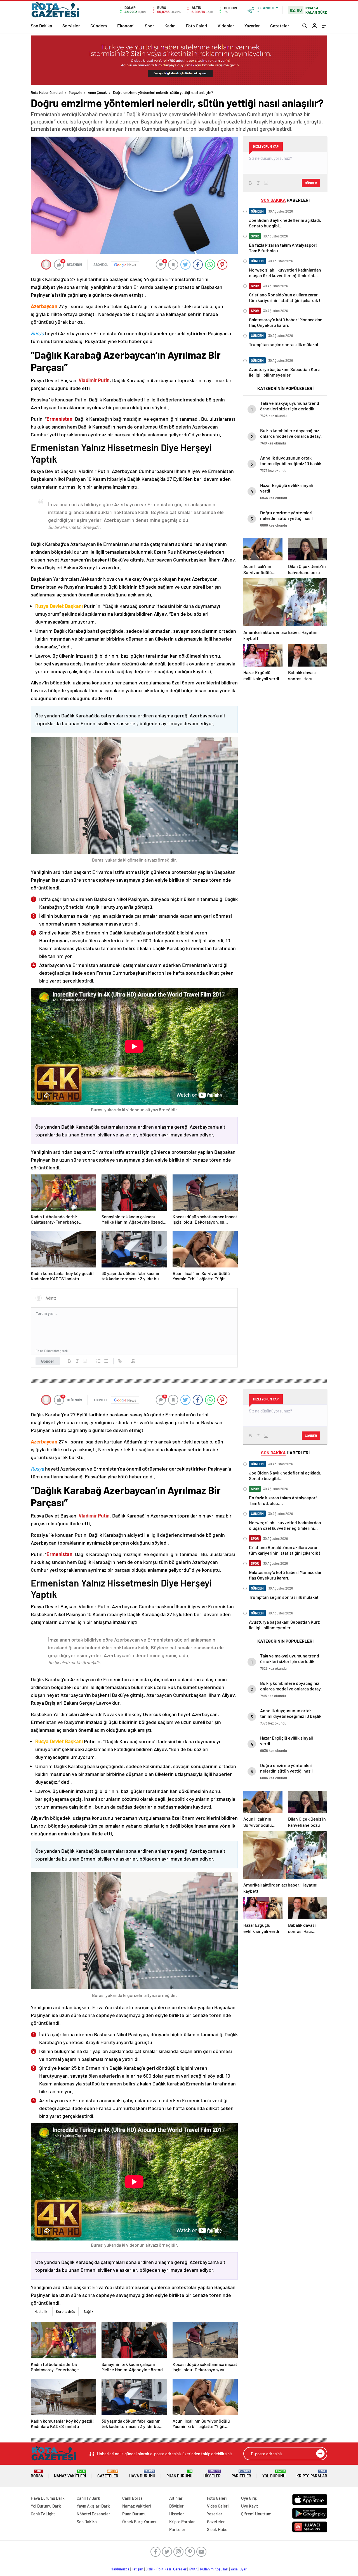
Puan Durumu (179, 2474)
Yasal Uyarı (239, 2569)
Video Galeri (218, 2506)
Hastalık (41, 2311)
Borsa (37, 2474)
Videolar (226, 26)
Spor (149, 26)
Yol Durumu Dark (46, 2506)
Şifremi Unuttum (256, 2514)
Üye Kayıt (250, 2506)
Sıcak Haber (218, 2529)
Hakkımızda (120, 2569)
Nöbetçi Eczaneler (93, 2514)
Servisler (71, 26)
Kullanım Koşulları (214, 2569)
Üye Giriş (249, 2498)
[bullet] (106, 1361)
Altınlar (176, 2498)
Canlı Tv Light (43, 2514)
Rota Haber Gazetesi (47, 92)
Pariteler (241, 2474)
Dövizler (176, 2506)
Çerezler (180, 2569)
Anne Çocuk (97, 92)
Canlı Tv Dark (88, 2498)
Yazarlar (252, 26)
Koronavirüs (65, 2311)
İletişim (137, 2569)
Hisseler (212, 2474)
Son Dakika (41, 26)
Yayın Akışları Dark (93, 2506)
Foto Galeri (197, 26)
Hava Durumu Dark (48, 2498)
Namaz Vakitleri (70, 2474)
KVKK (193, 2569)
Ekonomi (126, 26)
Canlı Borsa (132, 2498)
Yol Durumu (274, 2474)
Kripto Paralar (312, 2474)
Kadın (170, 26)
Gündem (99, 26)
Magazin (75, 92)
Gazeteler (280, 26)
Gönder (48, 1361)
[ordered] (98, 1361)
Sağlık (89, 2311)
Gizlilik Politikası (158, 2569)
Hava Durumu (142, 2474)
